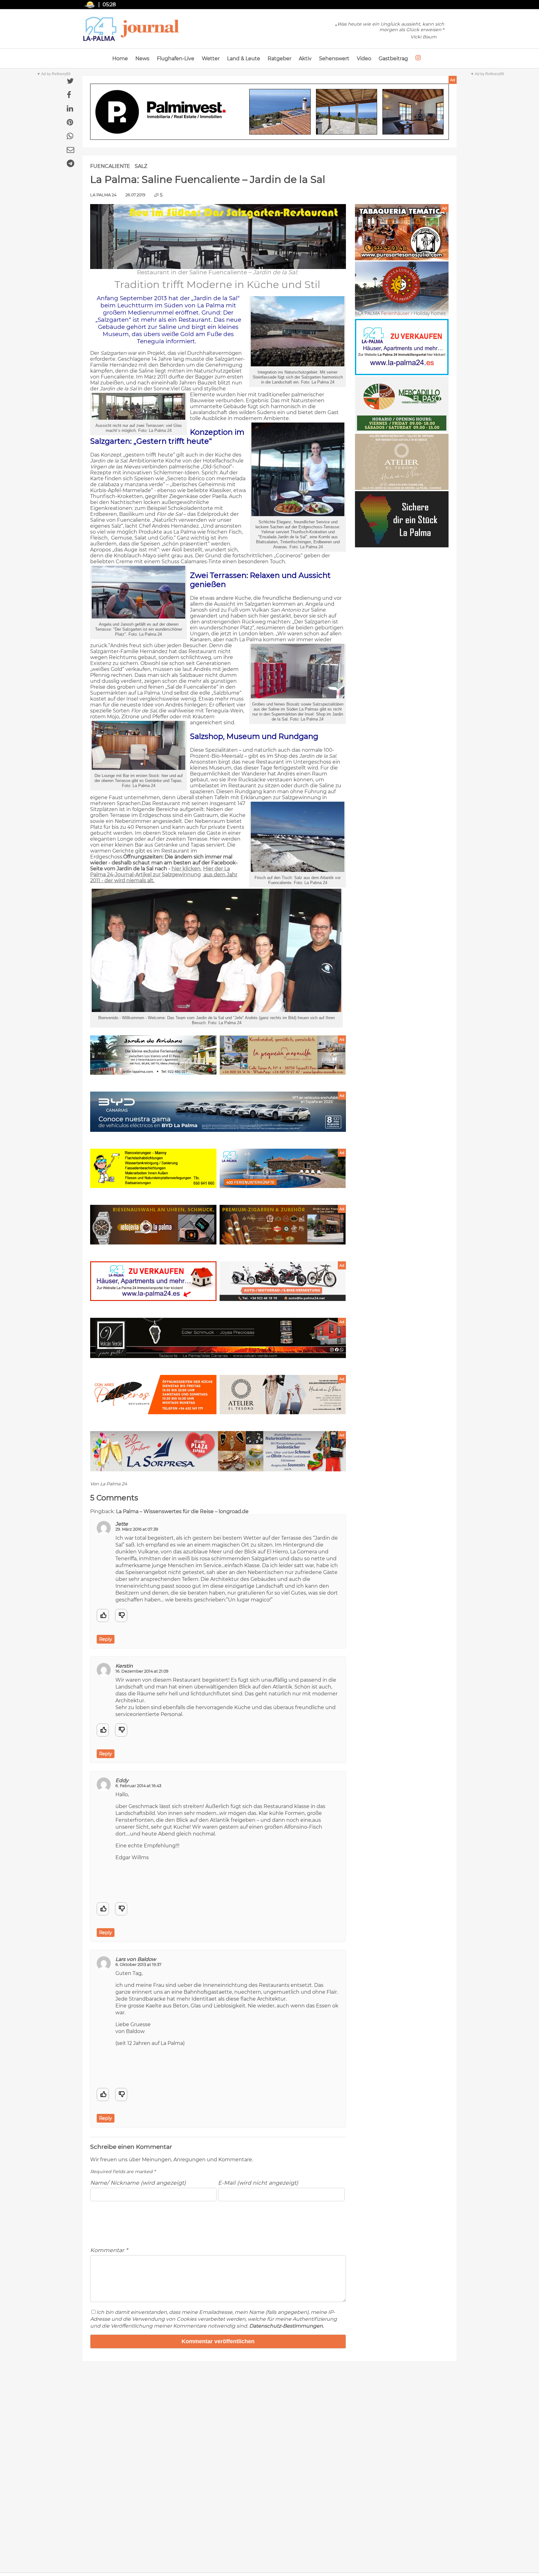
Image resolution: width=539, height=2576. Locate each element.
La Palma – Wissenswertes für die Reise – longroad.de (182, 1511)
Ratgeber (279, 59)
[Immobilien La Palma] (402, 373)
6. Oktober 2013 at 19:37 (138, 1965)
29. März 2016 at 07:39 (137, 1529)
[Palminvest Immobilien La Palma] (269, 112)
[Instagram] (418, 58)
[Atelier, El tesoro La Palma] (402, 488)
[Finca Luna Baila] (402, 316)
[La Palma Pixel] (402, 546)
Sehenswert (334, 59)
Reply (106, 1639)
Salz (141, 166)
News (142, 59)
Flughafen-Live (176, 59)
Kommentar (109, 2250)
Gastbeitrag (393, 59)
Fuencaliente (110, 166)
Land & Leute (244, 59)
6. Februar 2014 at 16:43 (138, 1786)
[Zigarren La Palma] (402, 259)
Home (120, 59)
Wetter (211, 59)
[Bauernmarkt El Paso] (402, 431)
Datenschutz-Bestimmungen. (286, 2326)
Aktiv (305, 59)
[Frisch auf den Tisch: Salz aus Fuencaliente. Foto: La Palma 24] (298, 870)
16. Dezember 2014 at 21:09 (142, 1671)
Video (364, 59)
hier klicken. (187, 869)
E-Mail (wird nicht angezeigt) (258, 2183)
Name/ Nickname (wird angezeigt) (138, 2183)
